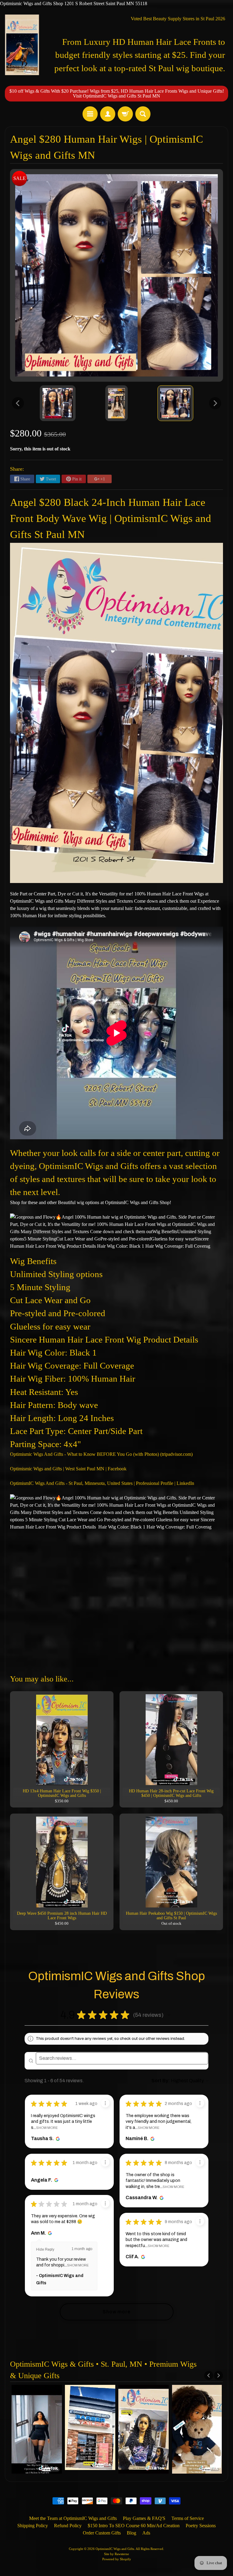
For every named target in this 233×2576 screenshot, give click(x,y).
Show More (47, 2128)
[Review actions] (105, 2103)
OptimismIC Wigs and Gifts (115, 2549)
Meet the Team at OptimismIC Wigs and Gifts (73, 2518)
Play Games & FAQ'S (144, 2518)
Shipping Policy (33, 2526)
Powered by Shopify (117, 2559)
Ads (146, 2533)
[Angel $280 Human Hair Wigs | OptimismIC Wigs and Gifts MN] (58, 403)
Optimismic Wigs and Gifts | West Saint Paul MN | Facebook (68, 1469)
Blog (132, 2533)
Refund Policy (68, 2526)
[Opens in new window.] (57, 2139)
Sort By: (161, 2081)
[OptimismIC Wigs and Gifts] (22, 45)
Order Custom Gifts (102, 2533)
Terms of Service (188, 2518)
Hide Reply (45, 2249)
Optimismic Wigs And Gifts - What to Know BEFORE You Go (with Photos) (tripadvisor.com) (101, 1454)
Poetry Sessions (201, 2526)
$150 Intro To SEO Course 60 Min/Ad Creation (134, 2526)
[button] (169, 2015)
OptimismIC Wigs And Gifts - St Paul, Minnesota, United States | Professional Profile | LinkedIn (102, 1483)
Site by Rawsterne (116, 2554)
